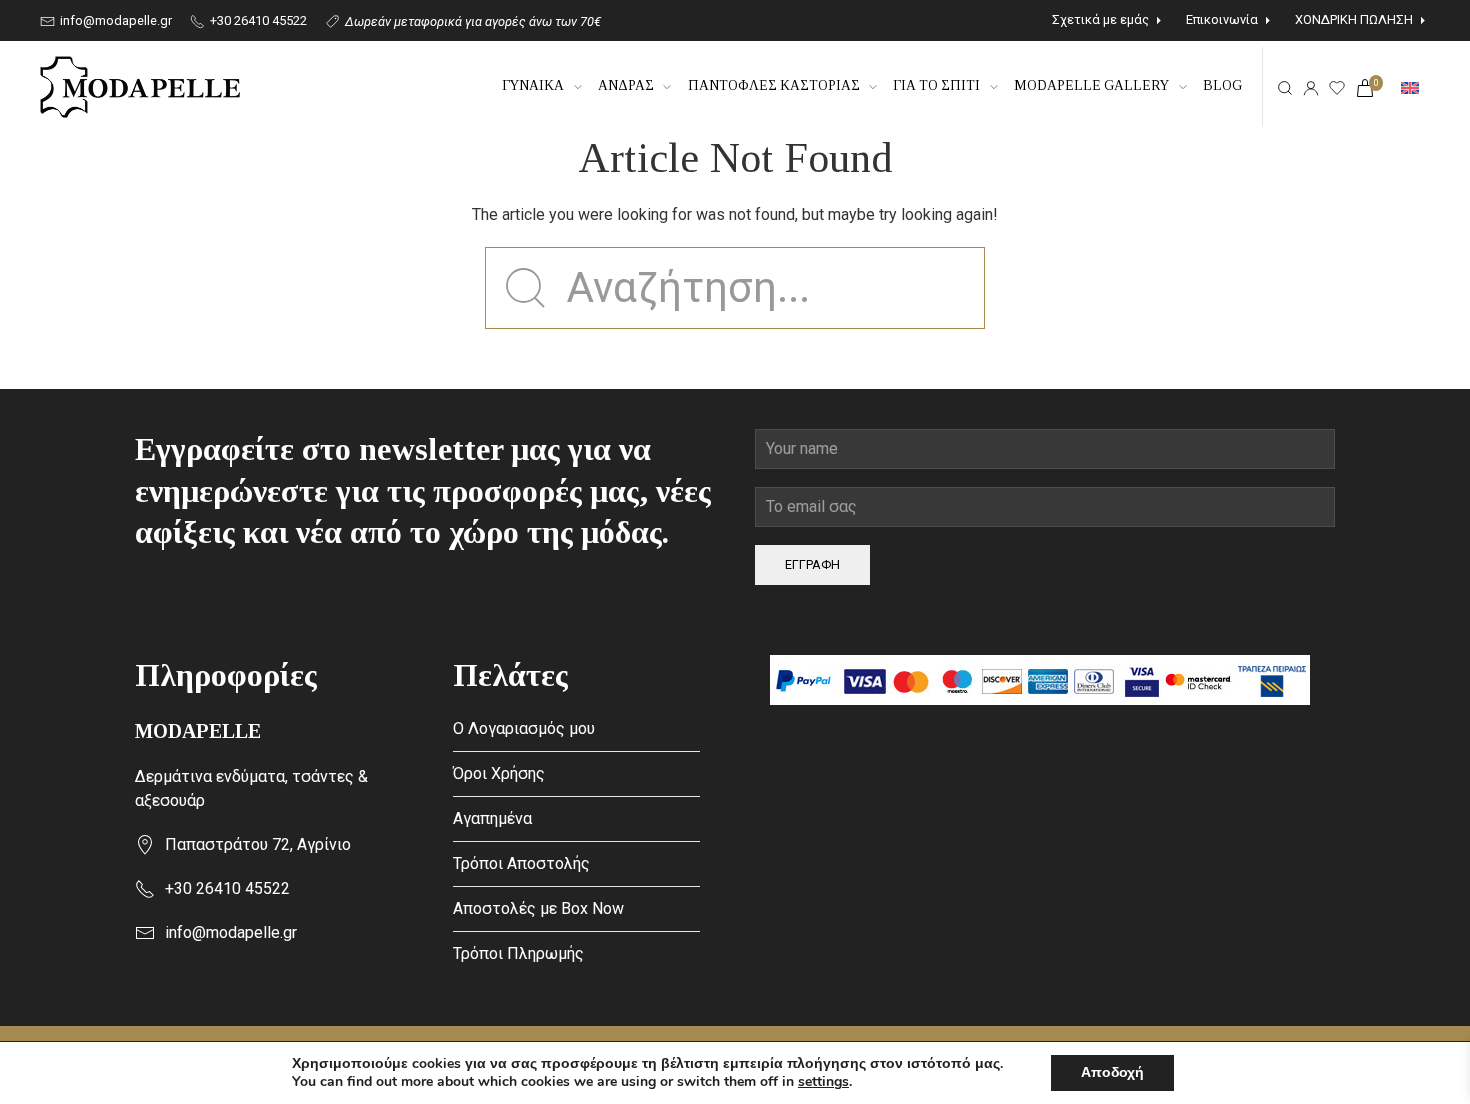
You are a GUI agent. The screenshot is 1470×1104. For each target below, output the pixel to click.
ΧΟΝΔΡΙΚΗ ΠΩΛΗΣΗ (1354, 19)
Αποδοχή (1112, 1072)
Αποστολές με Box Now (538, 908)
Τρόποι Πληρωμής (518, 953)
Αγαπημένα (492, 818)
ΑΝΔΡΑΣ (626, 85)
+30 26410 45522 (257, 20)
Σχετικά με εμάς (1100, 19)
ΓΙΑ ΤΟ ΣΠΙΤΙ (936, 85)
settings (823, 1082)
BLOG (1222, 85)
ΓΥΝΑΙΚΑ (533, 85)
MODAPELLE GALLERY (1091, 85)
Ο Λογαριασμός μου (524, 728)
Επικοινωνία (1222, 19)
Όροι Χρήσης (499, 773)
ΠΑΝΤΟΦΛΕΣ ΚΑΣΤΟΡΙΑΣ (774, 85)
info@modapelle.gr (114, 20)
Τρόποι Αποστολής (521, 863)
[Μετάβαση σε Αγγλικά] (1410, 87)
